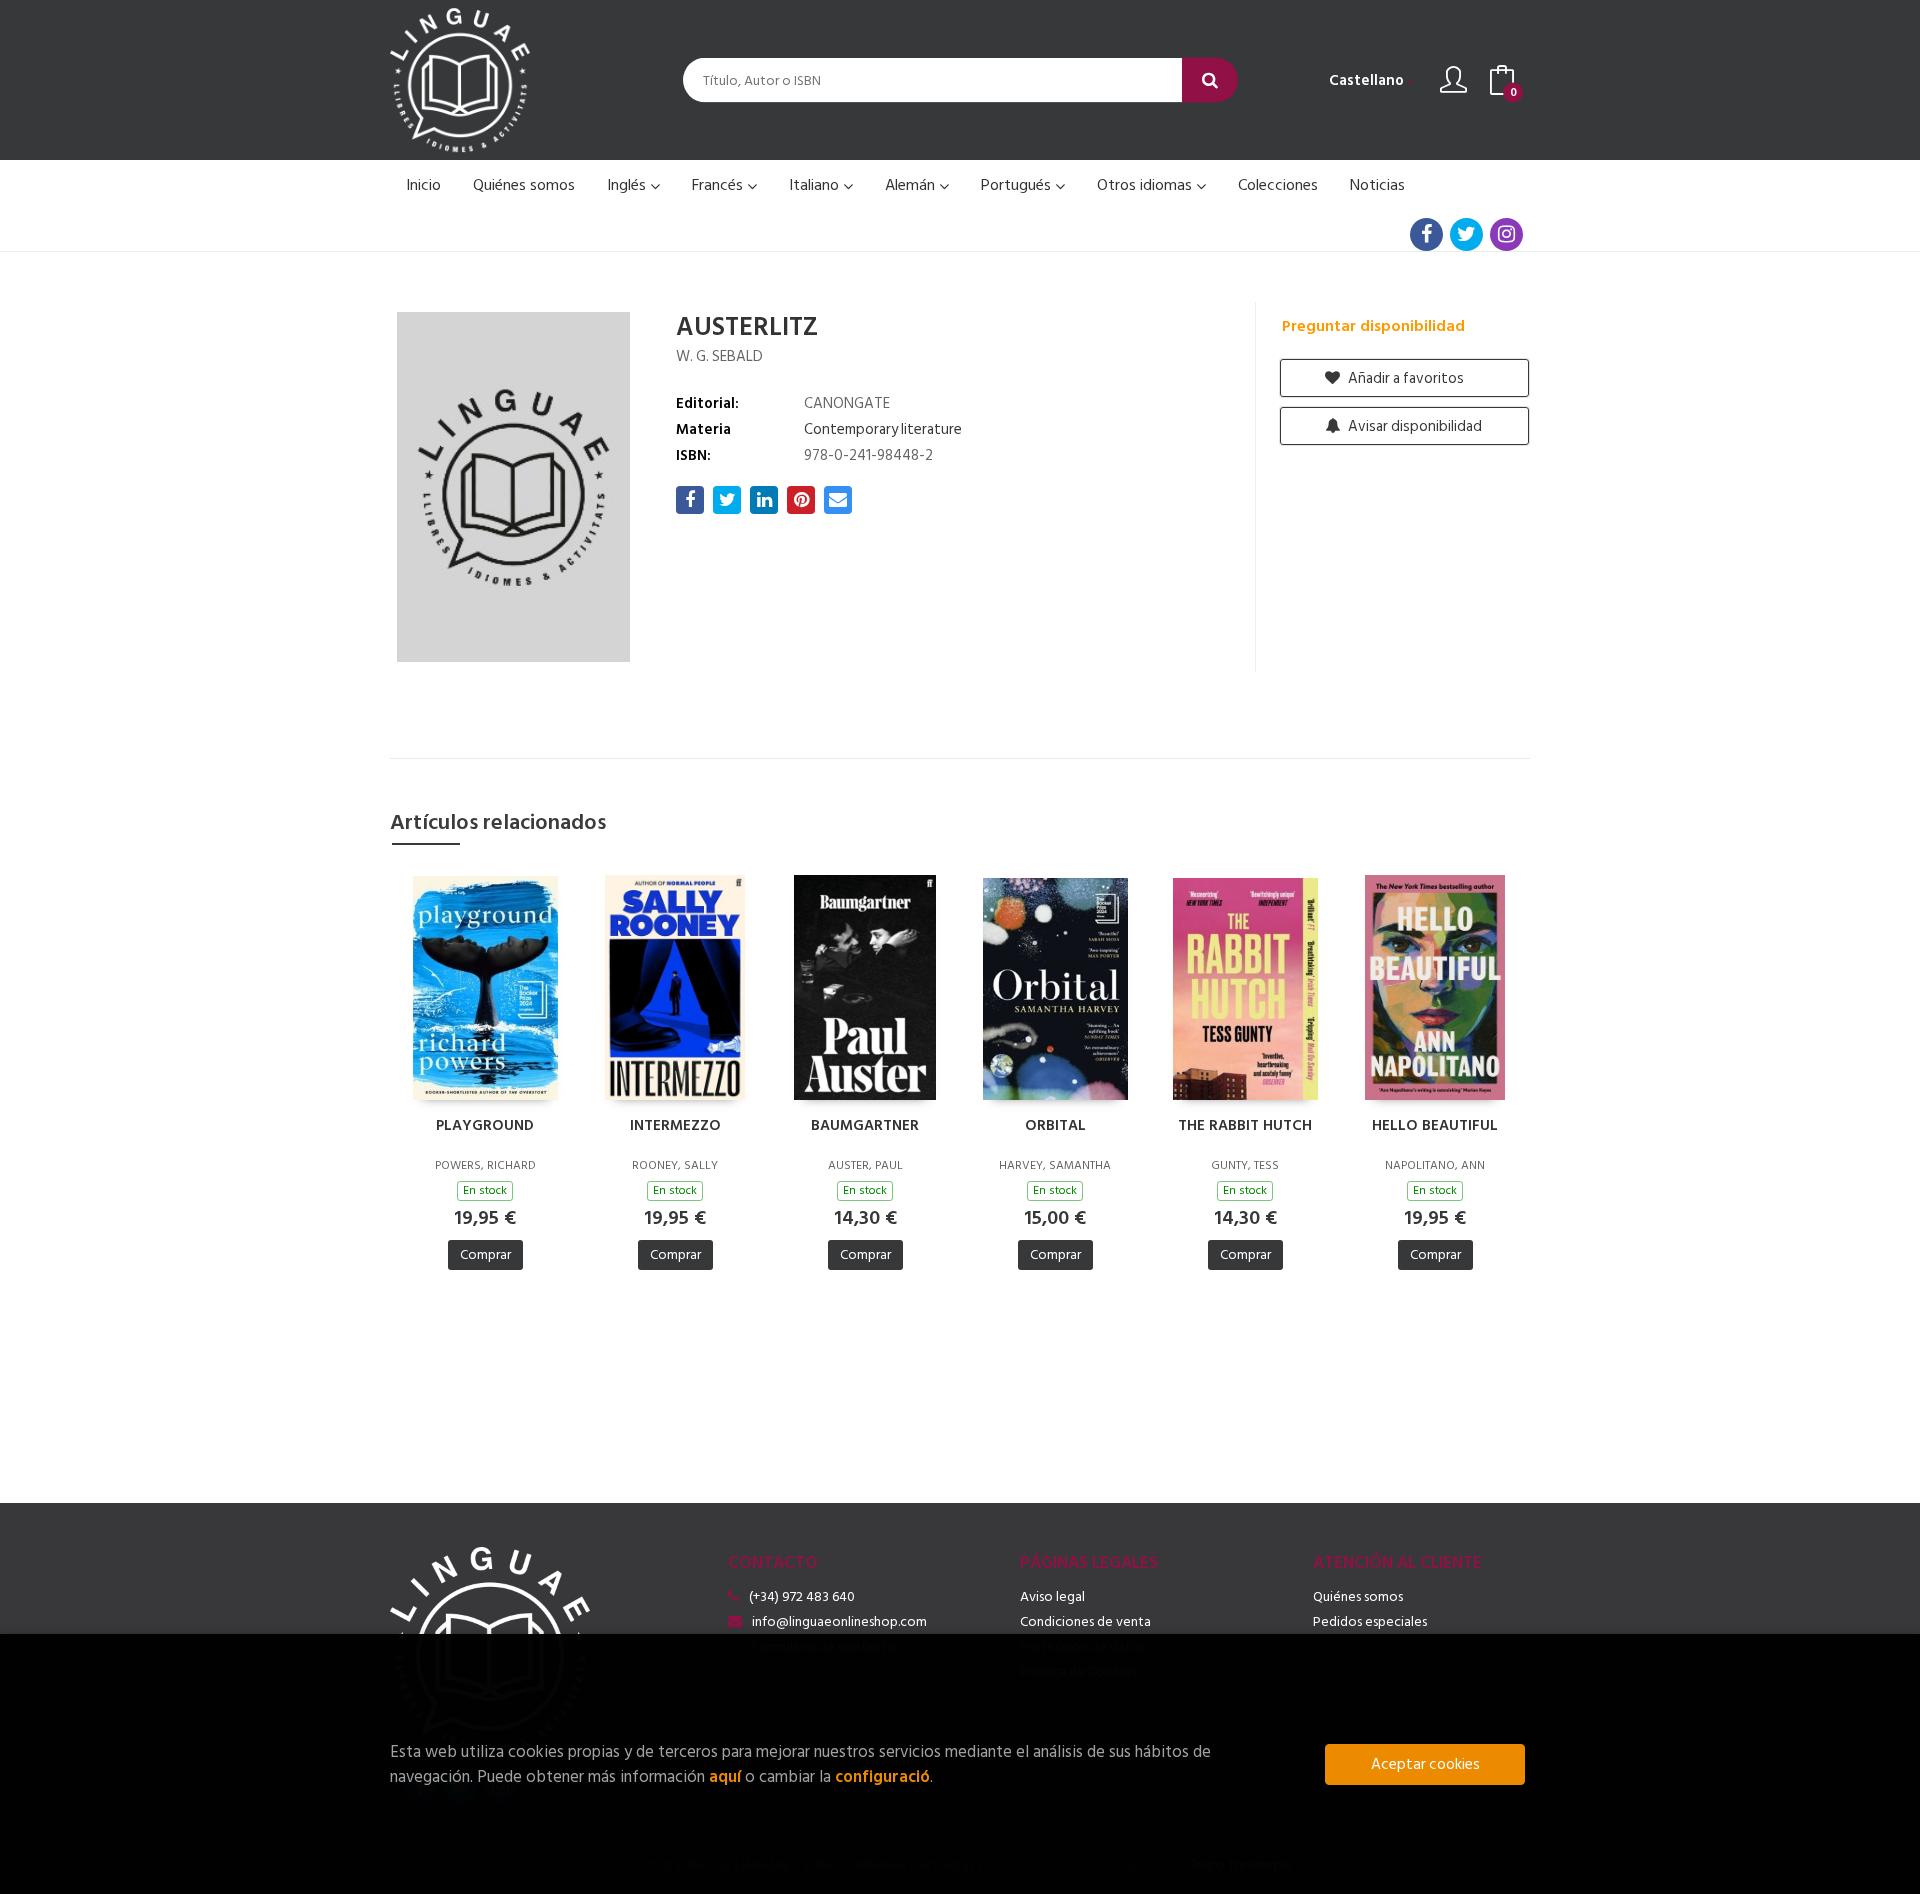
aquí (725, 1776)
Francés (719, 185)
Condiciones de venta (1085, 1621)
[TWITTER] (1466, 234)
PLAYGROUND (485, 1126)
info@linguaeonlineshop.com (839, 1621)
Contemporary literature (883, 429)
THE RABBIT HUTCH (1245, 1126)
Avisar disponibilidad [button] (1413, 426)
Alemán (912, 185)
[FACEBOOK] (1426, 234)
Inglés (628, 185)
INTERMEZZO (675, 1126)
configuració (882, 1776)
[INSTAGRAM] (1506, 234)
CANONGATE (847, 403)
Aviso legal (1052, 1596)
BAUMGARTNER (865, 1126)
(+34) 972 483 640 (802, 1596)
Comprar (485, 1254)
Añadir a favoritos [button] (1404, 378)
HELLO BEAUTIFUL (1435, 1126)
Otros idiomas (1146, 185)
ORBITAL (1055, 1126)
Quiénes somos (1358, 1596)
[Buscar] (1210, 80)
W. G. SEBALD (719, 356)
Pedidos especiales (1370, 1621)
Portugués (1018, 185)
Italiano (816, 185)
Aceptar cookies (1425, 1764)
